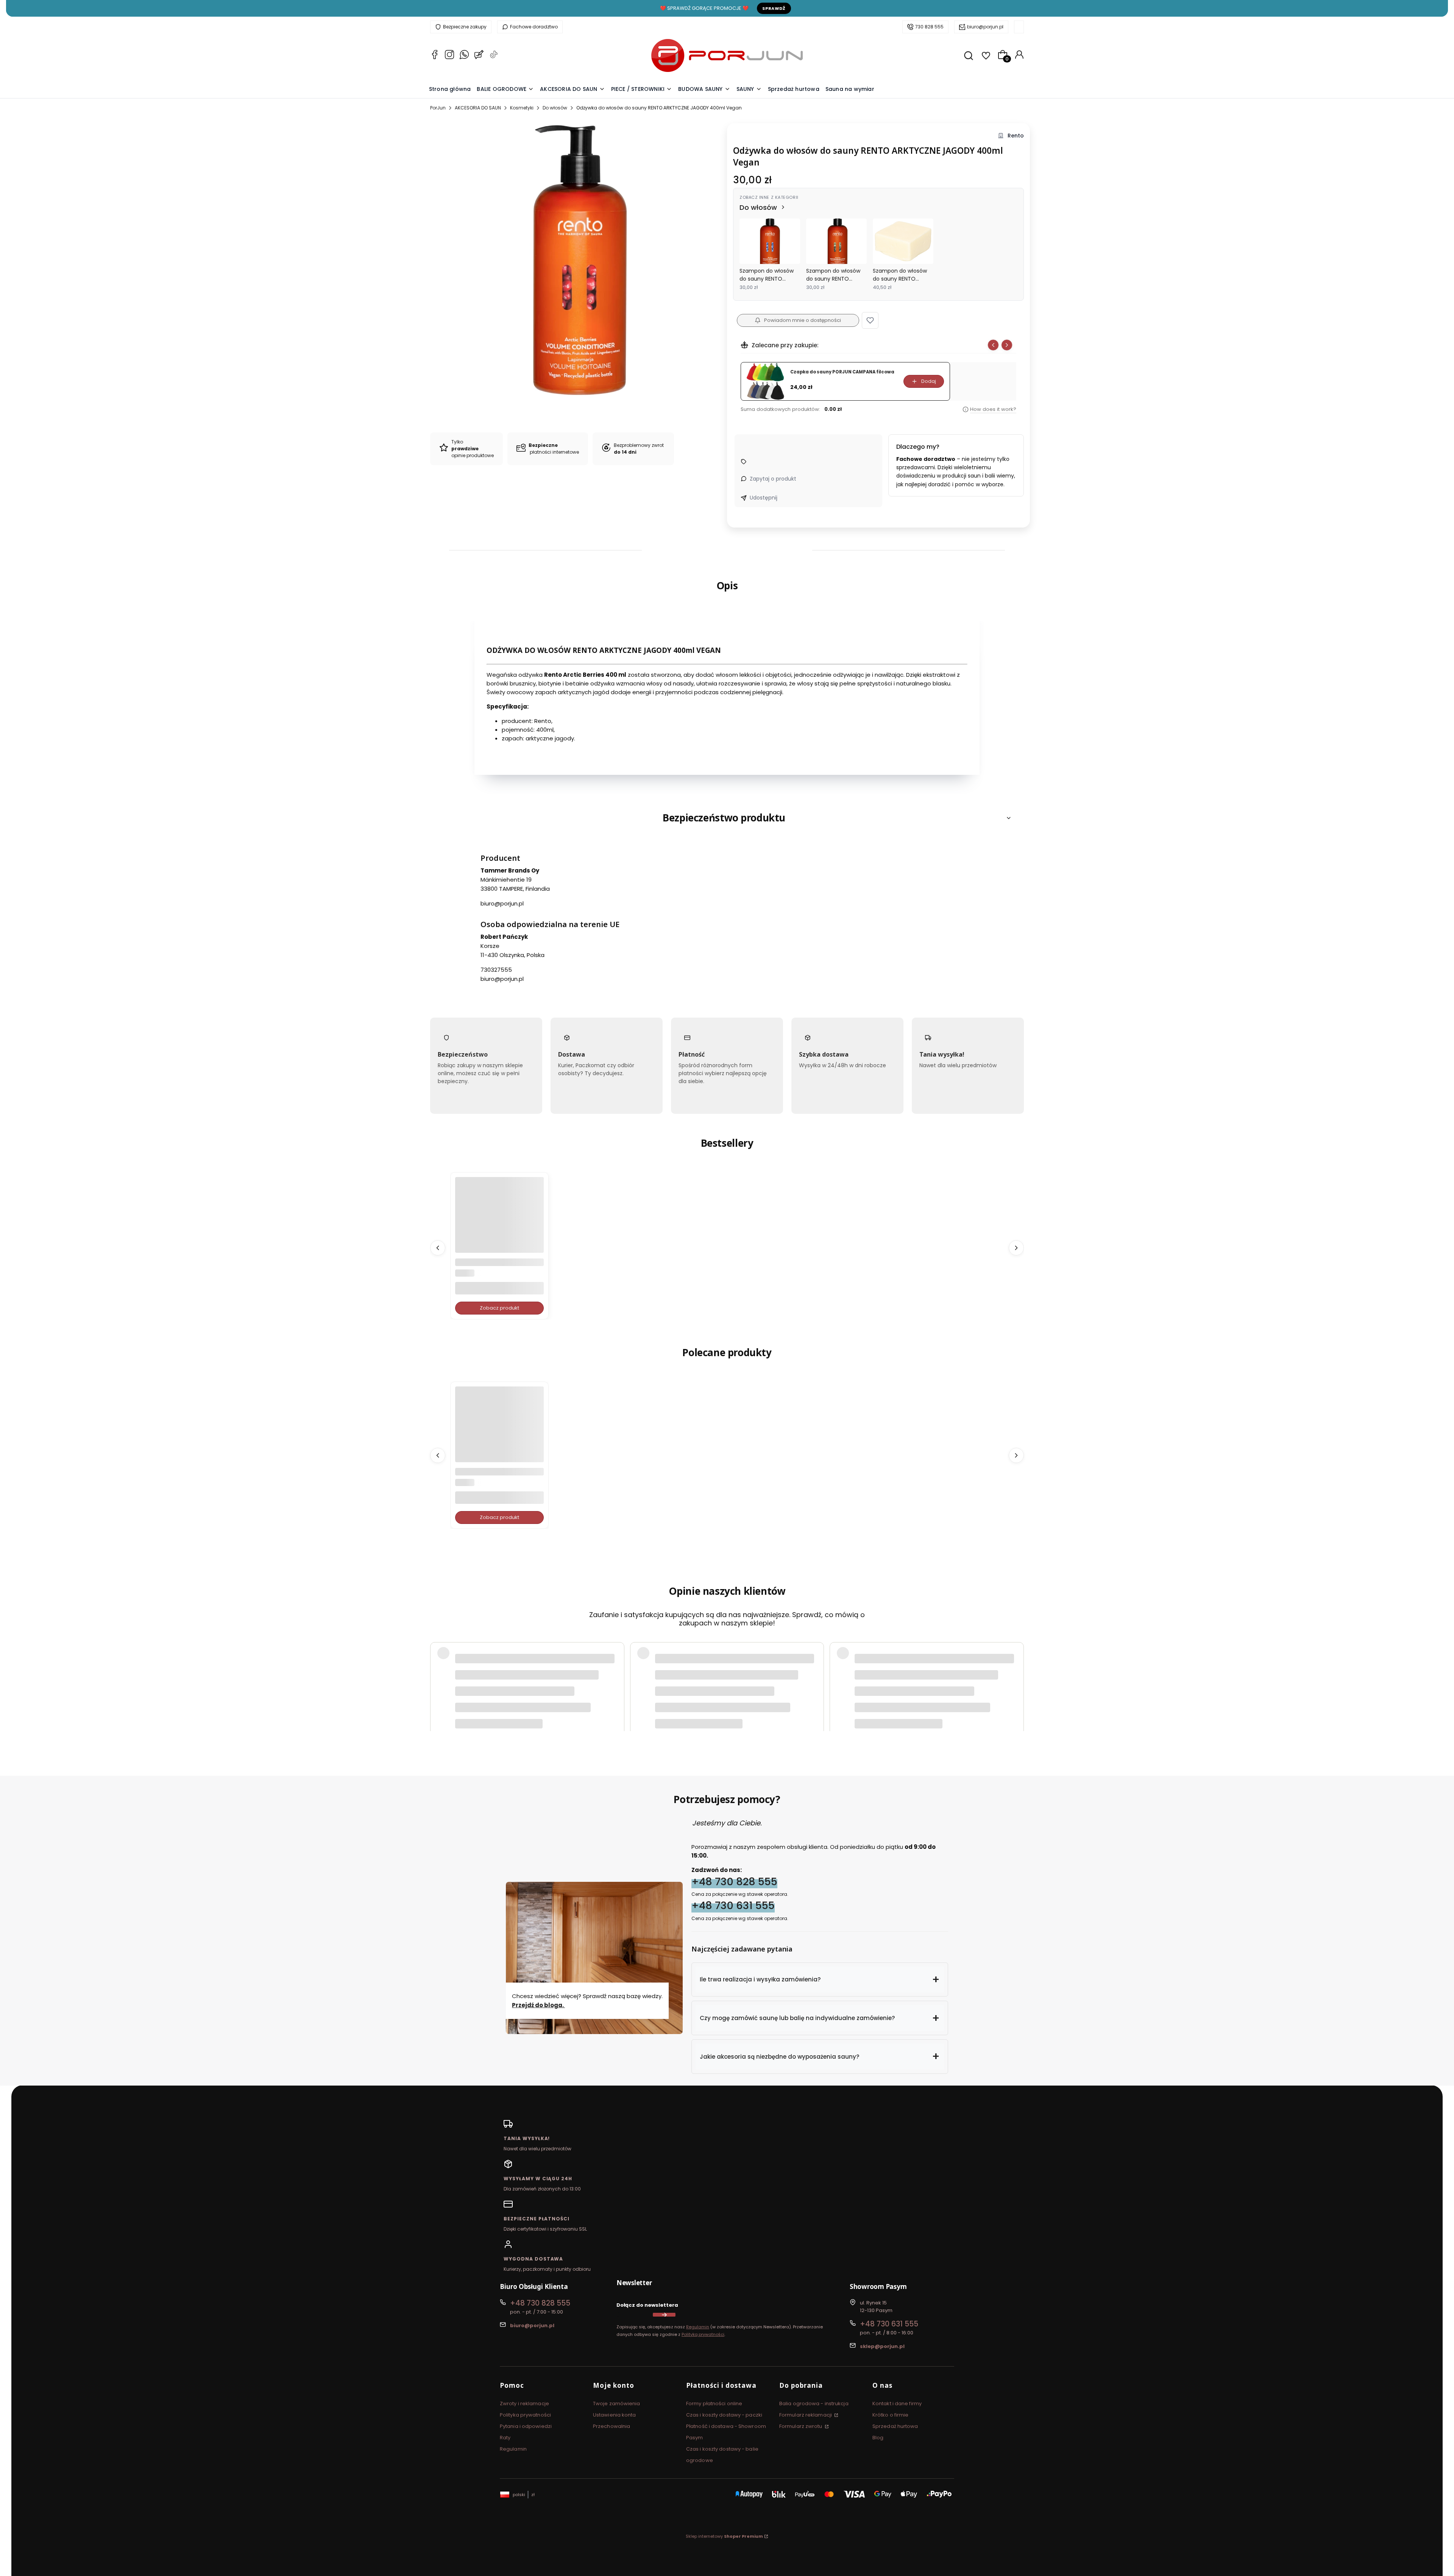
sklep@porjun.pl (882, 2346)
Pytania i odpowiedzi (526, 2426)
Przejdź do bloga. (538, 2005)
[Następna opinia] (1016, 1667)
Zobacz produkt (499, 1308)
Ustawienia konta (615, 2415)
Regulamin (698, 2327)
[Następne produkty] (1016, 1247)
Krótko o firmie (891, 2415)
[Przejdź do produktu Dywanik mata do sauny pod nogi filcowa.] (499, 1431)
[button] (870, 320)
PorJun (438, 108)
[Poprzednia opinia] (438, 1667)
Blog (878, 2438)
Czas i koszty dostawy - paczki (724, 2415)
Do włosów (555, 108)
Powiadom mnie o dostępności (803, 320)
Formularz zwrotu (801, 2426)
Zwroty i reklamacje (524, 2403)
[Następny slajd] (1007, 345)
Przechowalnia (612, 2426)
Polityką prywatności (703, 2334)
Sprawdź (774, 8)
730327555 (496, 970)
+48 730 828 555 (734, 1882)
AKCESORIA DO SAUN (478, 108)
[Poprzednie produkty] (438, 1247)
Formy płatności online (714, 2403)
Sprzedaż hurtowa (895, 2426)
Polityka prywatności (525, 2415)
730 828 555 (929, 27)
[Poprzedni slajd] (993, 345)
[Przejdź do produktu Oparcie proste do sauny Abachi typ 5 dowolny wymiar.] (499, 1221)
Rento (1016, 136)
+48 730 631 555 (733, 1905)
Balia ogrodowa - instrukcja (814, 2403)
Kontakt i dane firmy (897, 2403)
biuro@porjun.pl (985, 27)
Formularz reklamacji (806, 2415)
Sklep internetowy (724, 2536)
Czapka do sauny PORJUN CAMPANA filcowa (842, 372)
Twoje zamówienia (617, 2403)
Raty (505, 2438)
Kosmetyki (522, 108)
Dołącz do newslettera (647, 2305)
